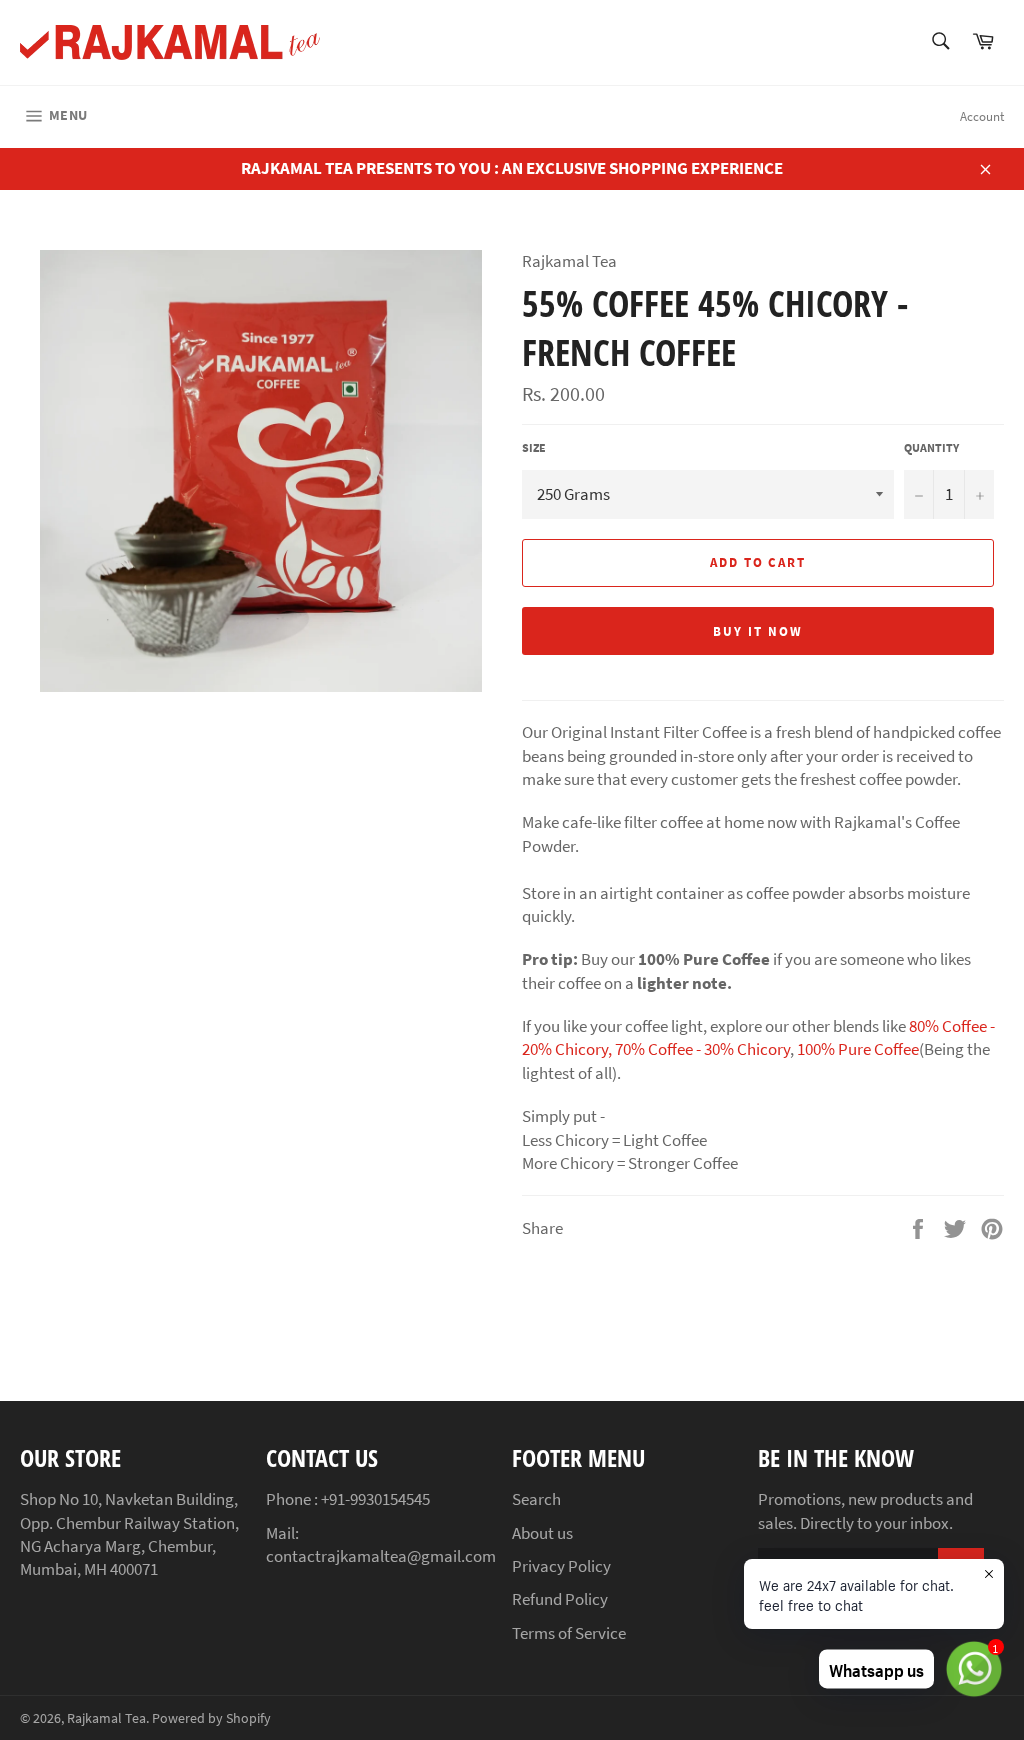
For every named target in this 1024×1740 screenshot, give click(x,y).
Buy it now (758, 631)
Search (536, 1499)
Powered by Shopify (211, 1718)
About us (542, 1533)
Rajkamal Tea (106, 1718)
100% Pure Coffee (858, 1049)
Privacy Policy (561, 1566)
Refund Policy (560, 1599)
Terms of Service (569, 1633)
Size (534, 447)
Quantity (931, 447)
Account (982, 116)
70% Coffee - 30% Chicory (702, 1049)
